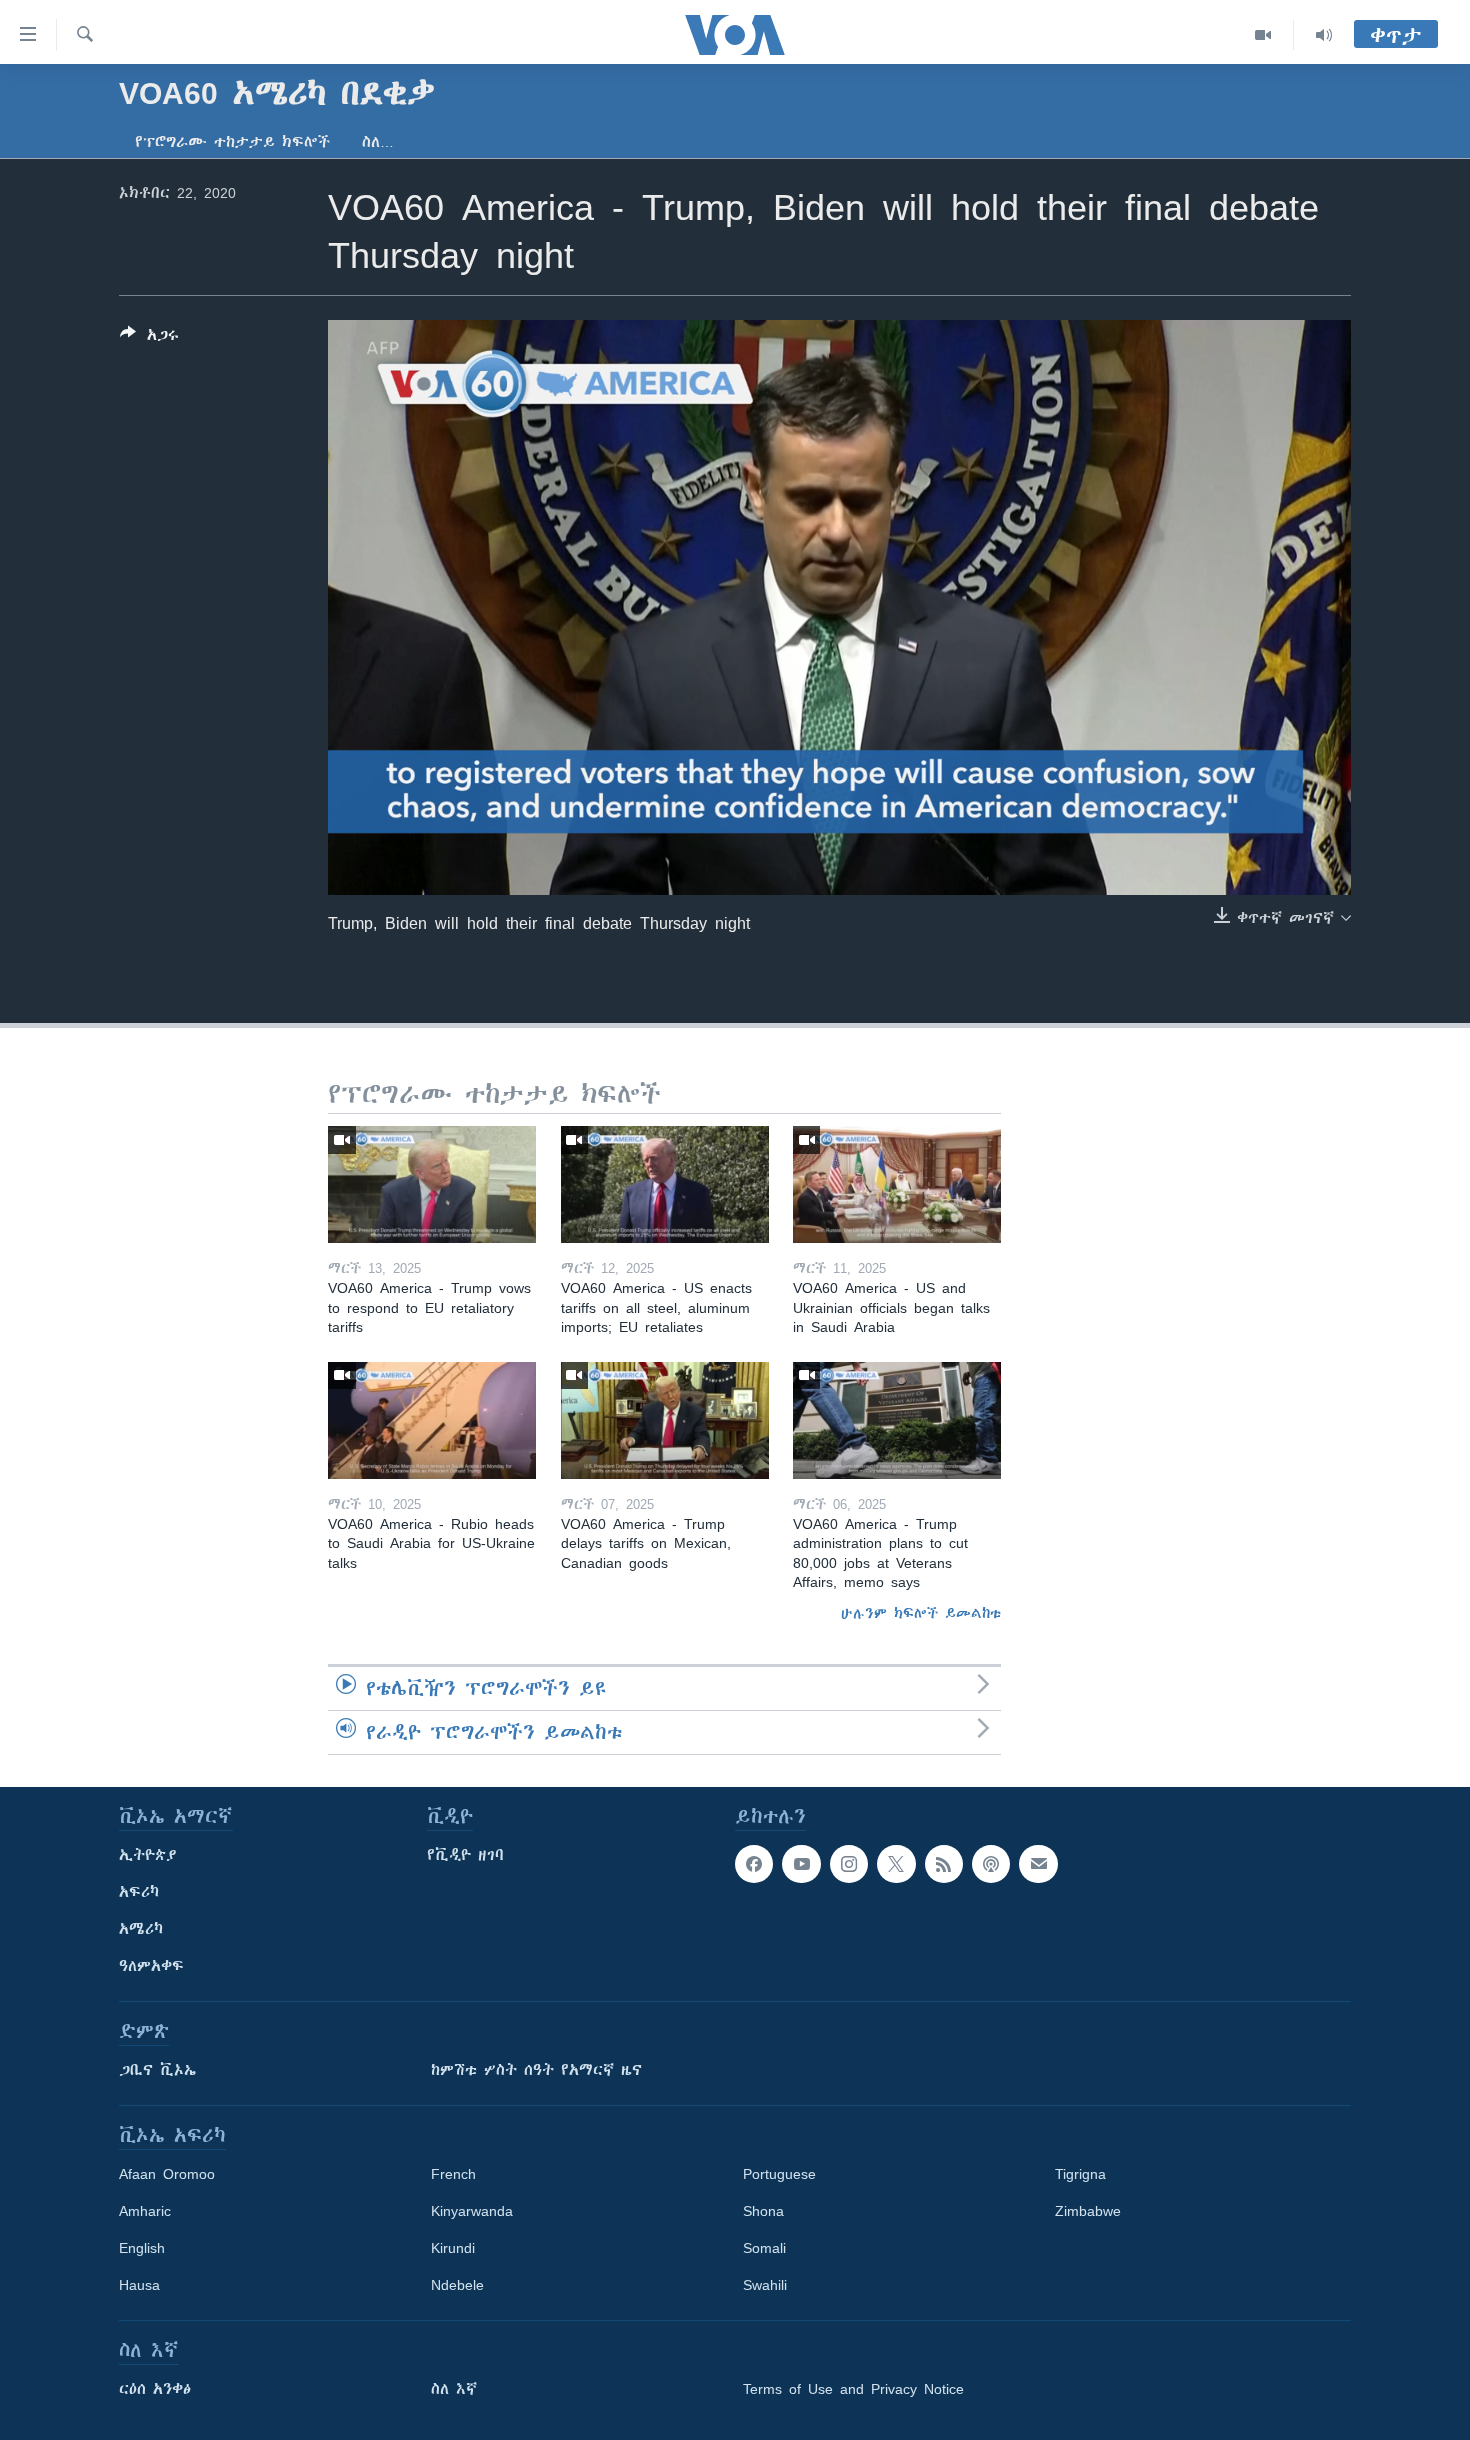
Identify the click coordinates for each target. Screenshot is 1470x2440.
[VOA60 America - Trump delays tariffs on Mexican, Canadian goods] (665, 1420)
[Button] (149, 338)
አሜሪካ (141, 1929)
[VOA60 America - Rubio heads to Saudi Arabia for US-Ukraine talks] (432, 1420)
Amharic (145, 2211)
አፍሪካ (139, 1892)
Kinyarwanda (472, 2211)
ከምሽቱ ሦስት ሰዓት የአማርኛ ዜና (536, 2070)
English (142, 2248)
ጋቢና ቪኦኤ (157, 2070)
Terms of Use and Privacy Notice (853, 2389)
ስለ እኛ (454, 2389)
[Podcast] (991, 1864)
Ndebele (457, 2285)
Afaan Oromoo (167, 2174)
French (453, 2174)
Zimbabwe (1088, 2211)
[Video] (1263, 35)
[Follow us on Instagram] (849, 1864)
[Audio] (1324, 35)
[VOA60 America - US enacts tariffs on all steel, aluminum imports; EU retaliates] (665, 1184)
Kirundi (453, 2248)
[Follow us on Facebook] (754, 1864)
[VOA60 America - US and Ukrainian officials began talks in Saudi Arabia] (897, 1184)
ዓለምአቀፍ (151, 1966)
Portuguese (779, 2174)
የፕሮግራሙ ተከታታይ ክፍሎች (232, 142)
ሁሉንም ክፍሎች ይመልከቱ (921, 1613)
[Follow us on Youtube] (801, 1864)
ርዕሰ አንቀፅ (155, 2389)
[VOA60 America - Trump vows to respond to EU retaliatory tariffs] (432, 1184)
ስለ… (378, 142)
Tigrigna (1080, 2174)
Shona (763, 2211)
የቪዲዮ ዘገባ (465, 1855)
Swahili (765, 2285)
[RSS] (944, 1864)
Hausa (139, 2285)
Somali (764, 2248)
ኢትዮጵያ (148, 1855)
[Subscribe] (1038, 1864)
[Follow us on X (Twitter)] (896, 1864)
